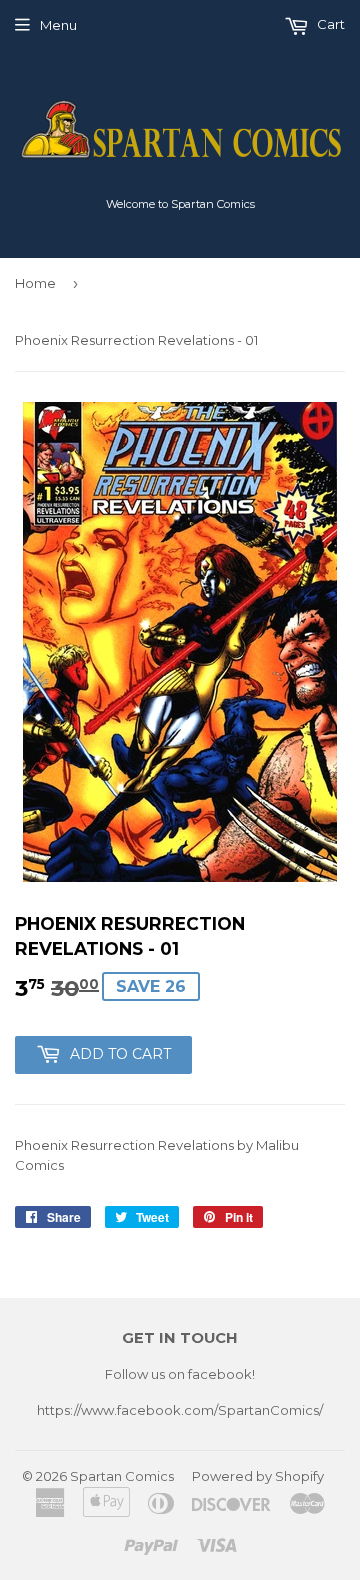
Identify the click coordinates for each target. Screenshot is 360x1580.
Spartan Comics (122, 1476)
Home (35, 283)
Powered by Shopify (258, 1476)
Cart (329, 24)
